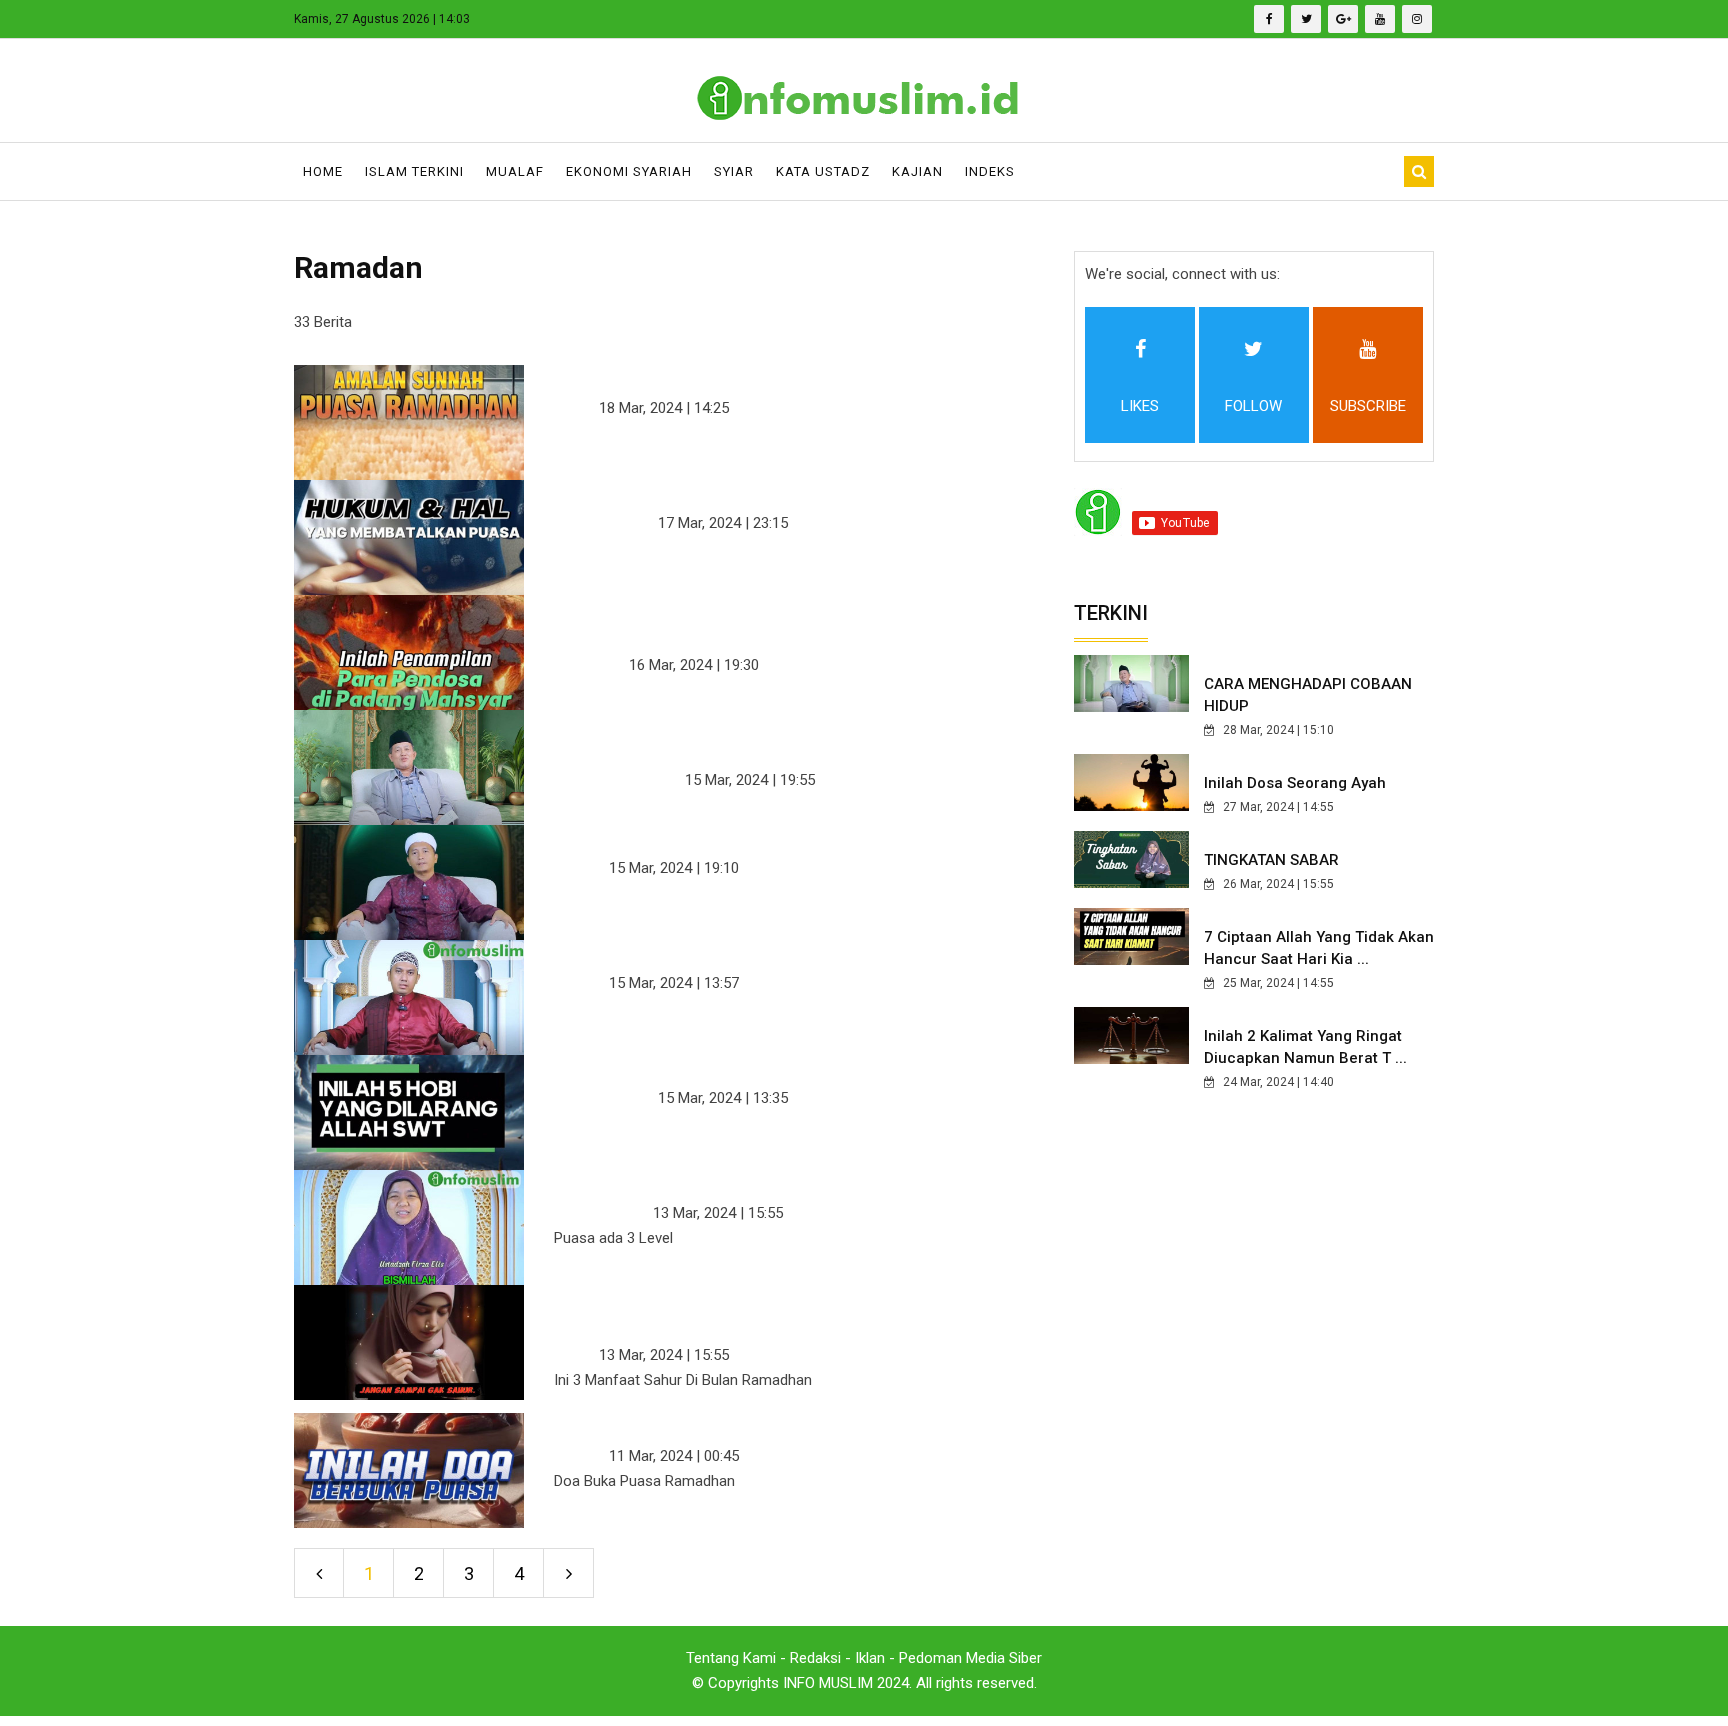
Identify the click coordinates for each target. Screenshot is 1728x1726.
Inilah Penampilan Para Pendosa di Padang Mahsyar (786, 621)
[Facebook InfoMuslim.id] (1269, 19)
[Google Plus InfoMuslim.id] (1343, 19)
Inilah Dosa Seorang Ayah (1295, 783)
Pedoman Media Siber (970, 1658)
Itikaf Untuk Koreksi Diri (684, 838)
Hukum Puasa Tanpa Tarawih (710, 953)
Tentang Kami (731, 1658)
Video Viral (589, 665)
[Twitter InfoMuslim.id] (1306, 19)
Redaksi (815, 1658)
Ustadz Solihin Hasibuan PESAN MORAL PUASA (773, 736)
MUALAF (515, 171)
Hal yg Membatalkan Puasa (702, 493)
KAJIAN (917, 171)
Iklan (870, 1658)
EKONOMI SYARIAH (629, 171)
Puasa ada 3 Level (653, 1183)
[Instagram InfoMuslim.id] (1417, 19)
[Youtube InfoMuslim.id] (1380, 19)
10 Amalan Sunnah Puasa (691, 378)
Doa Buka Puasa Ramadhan (703, 1426)
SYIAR (734, 171)
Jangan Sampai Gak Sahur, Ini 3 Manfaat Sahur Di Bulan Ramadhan (773, 1311)
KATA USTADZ (823, 171)
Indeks (990, 171)
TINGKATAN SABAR (1271, 860)
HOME (323, 171)
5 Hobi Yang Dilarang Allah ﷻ (712, 1068)
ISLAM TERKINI (414, 171)
